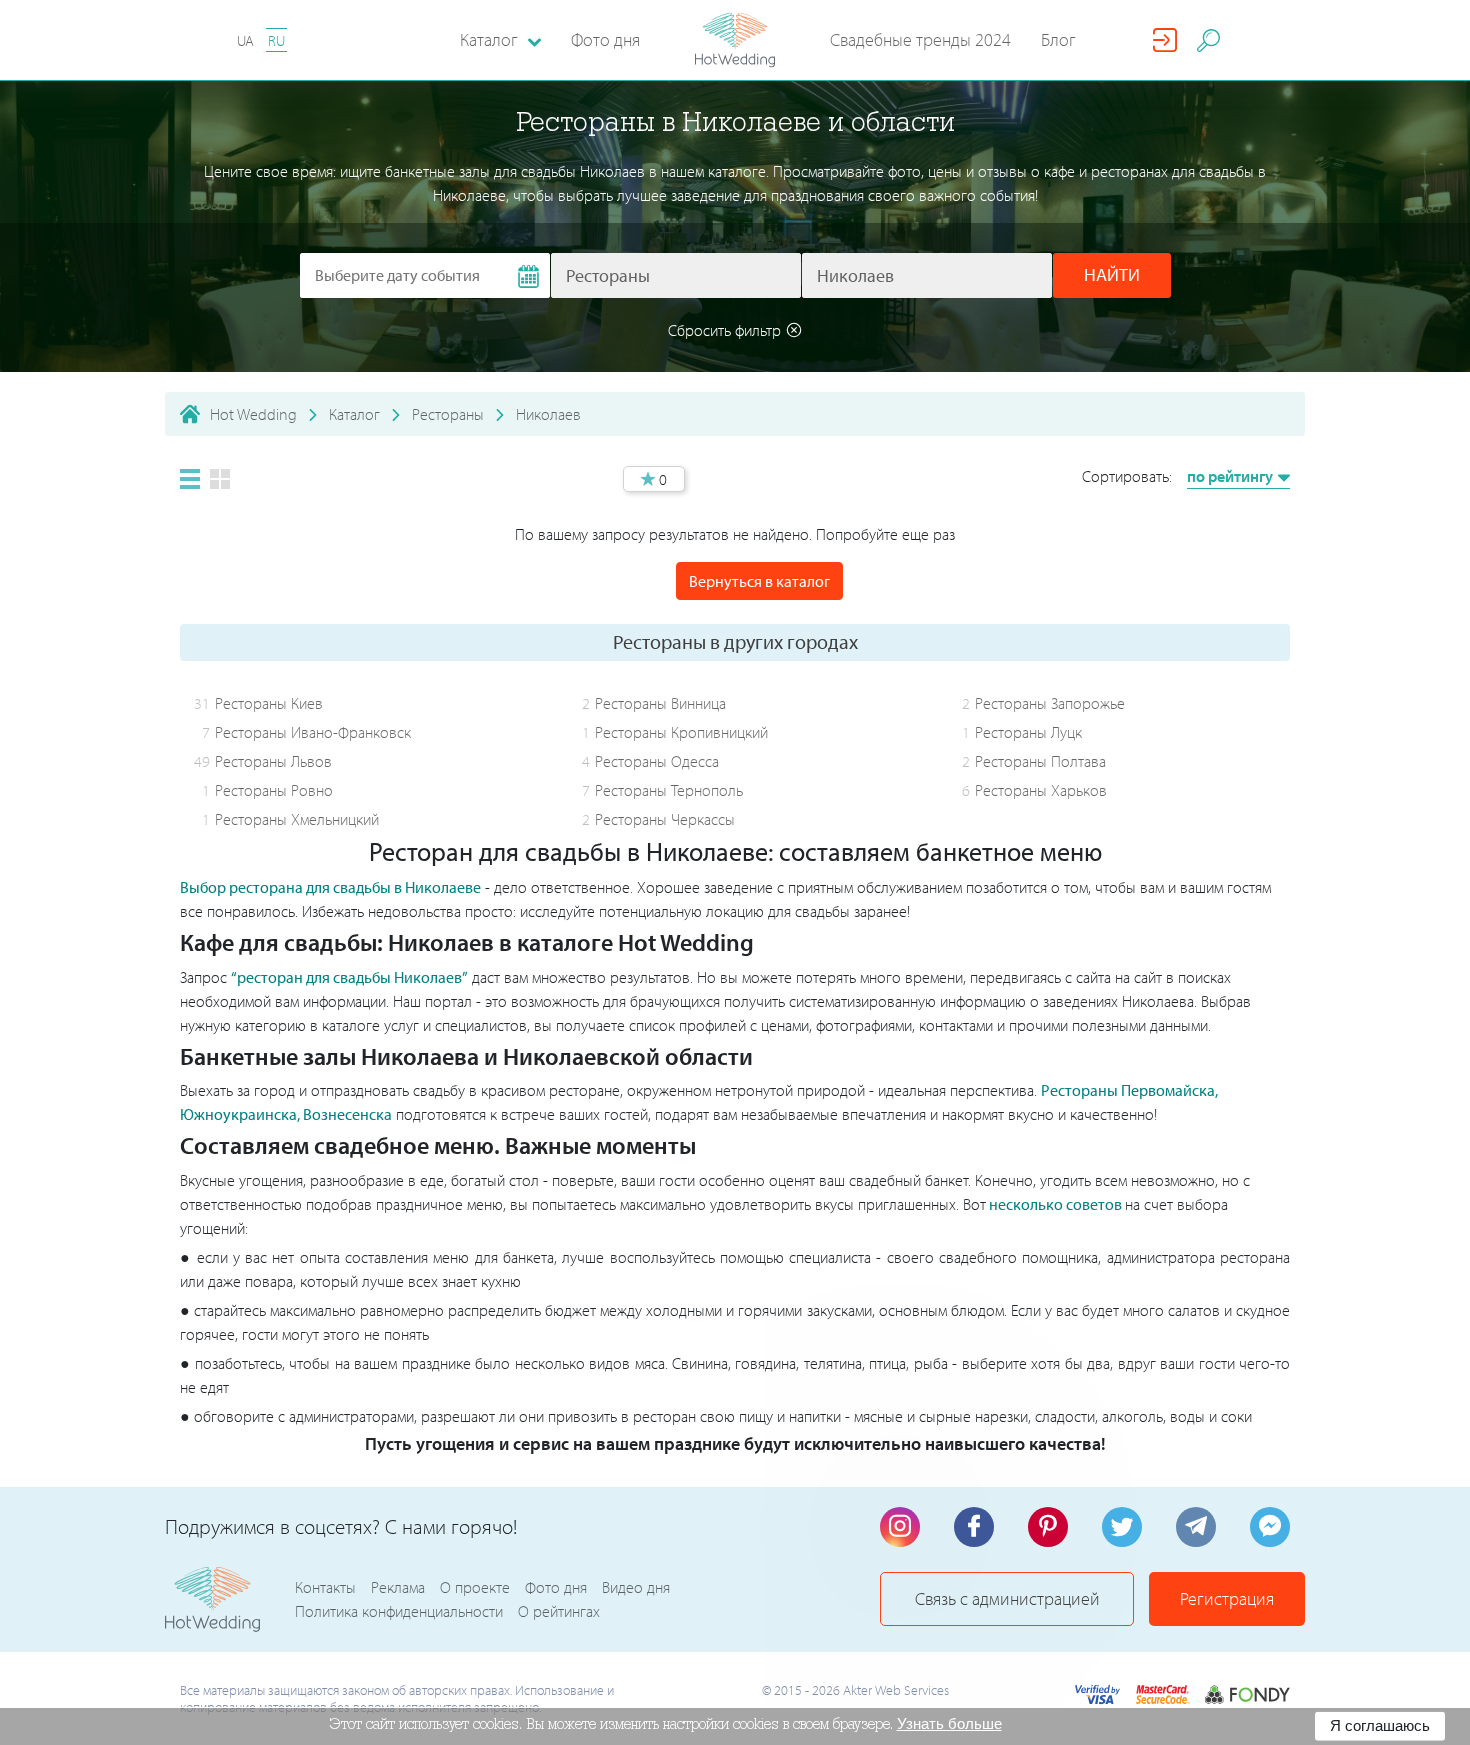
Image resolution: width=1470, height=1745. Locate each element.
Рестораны (448, 414)
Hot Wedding (253, 414)
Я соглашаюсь (1380, 1725)
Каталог (354, 414)
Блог (1058, 39)
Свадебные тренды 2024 (920, 39)
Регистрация (1227, 1598)
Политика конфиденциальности (399, 1611)
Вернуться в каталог (759, 581)
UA (245, 40)
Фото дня (605, 39)
